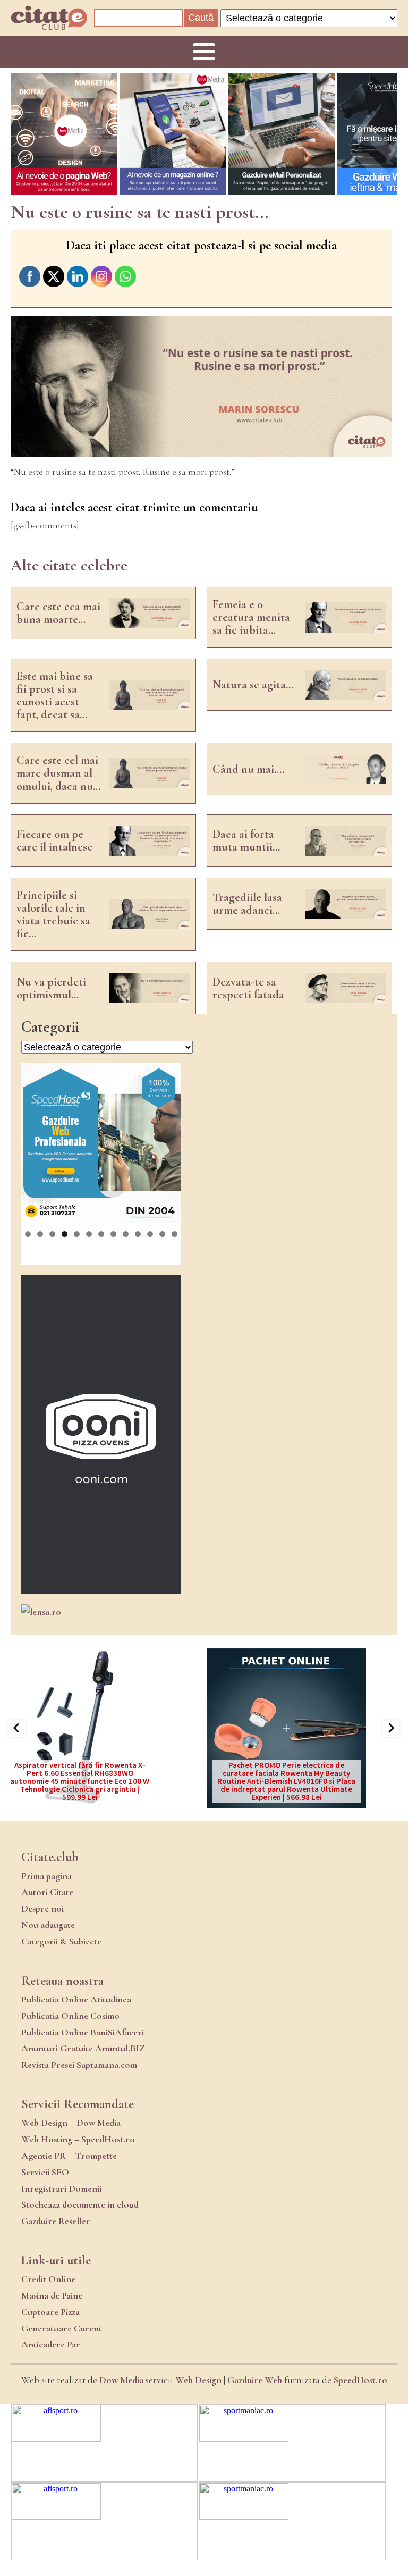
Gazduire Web (255, 2380)
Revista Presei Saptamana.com (79, 2065)
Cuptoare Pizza (50, 2312)
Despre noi (42, 1908)
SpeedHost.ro (360, 2380)
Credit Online (48, 2279)
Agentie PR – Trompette (69, 2156)
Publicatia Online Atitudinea (76, 1999)
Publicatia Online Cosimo (70, 2016)
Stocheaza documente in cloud (80, 2204)
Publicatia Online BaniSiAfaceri (83, 2032)
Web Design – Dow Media (71, 2123)
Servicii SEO (45, 2172)
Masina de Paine (52, 2295)
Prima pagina (46, 1876)
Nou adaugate (48, 1925)
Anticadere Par (51, 2344)
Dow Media (121, 2380)
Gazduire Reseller (56, 2221)
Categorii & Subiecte (61, 1941)
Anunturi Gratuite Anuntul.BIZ (83, 2048)
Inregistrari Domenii (61, 2188)
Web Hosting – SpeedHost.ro (78, 2139)
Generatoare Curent (62, 2328)
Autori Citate (47, 1892)
